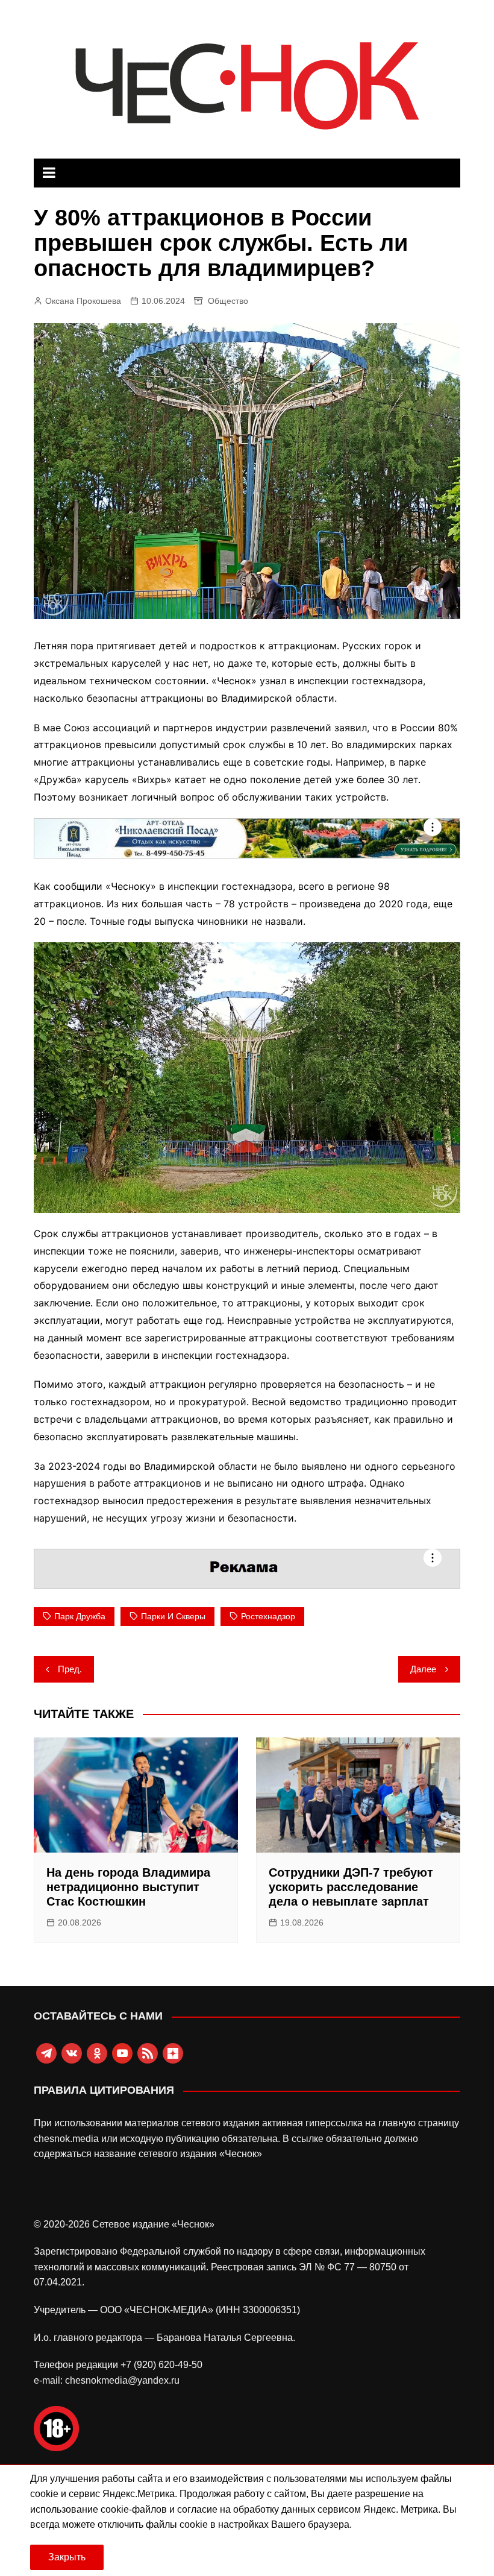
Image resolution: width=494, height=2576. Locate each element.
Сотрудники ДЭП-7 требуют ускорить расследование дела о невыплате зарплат (351, 1887)
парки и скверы (173, 1616)
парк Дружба (80, 1616)
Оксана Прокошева (83, 301)
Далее (423, 1669)
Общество (228, 301)
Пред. (70, 1669)
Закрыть (67, 2557)
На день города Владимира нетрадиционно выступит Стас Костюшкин (128, 1887)
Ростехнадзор (268, 1616)
